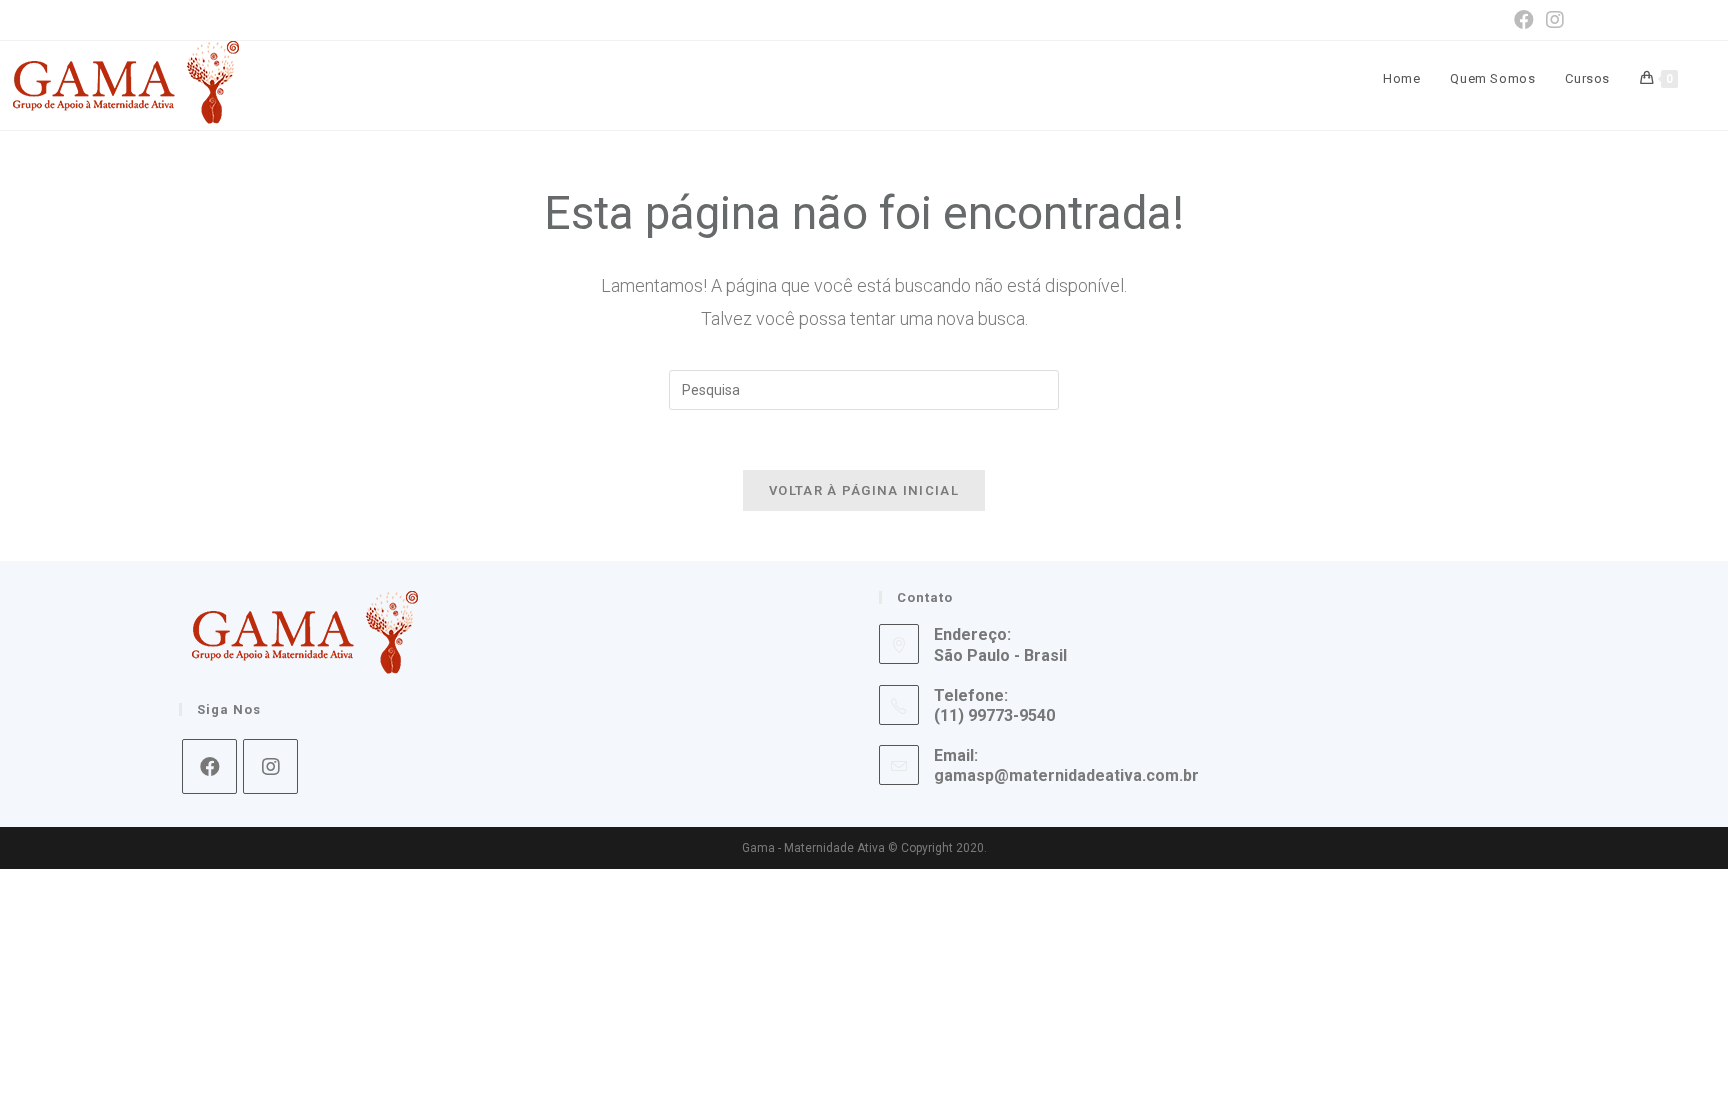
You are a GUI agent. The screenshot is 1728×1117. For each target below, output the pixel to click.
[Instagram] (270, 766)
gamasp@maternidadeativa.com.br (1066, 775)
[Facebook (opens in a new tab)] (1524, 20)
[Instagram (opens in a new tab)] (1552, 20)
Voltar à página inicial (864, 490)
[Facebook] (209, 766)
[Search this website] (864, 388)
